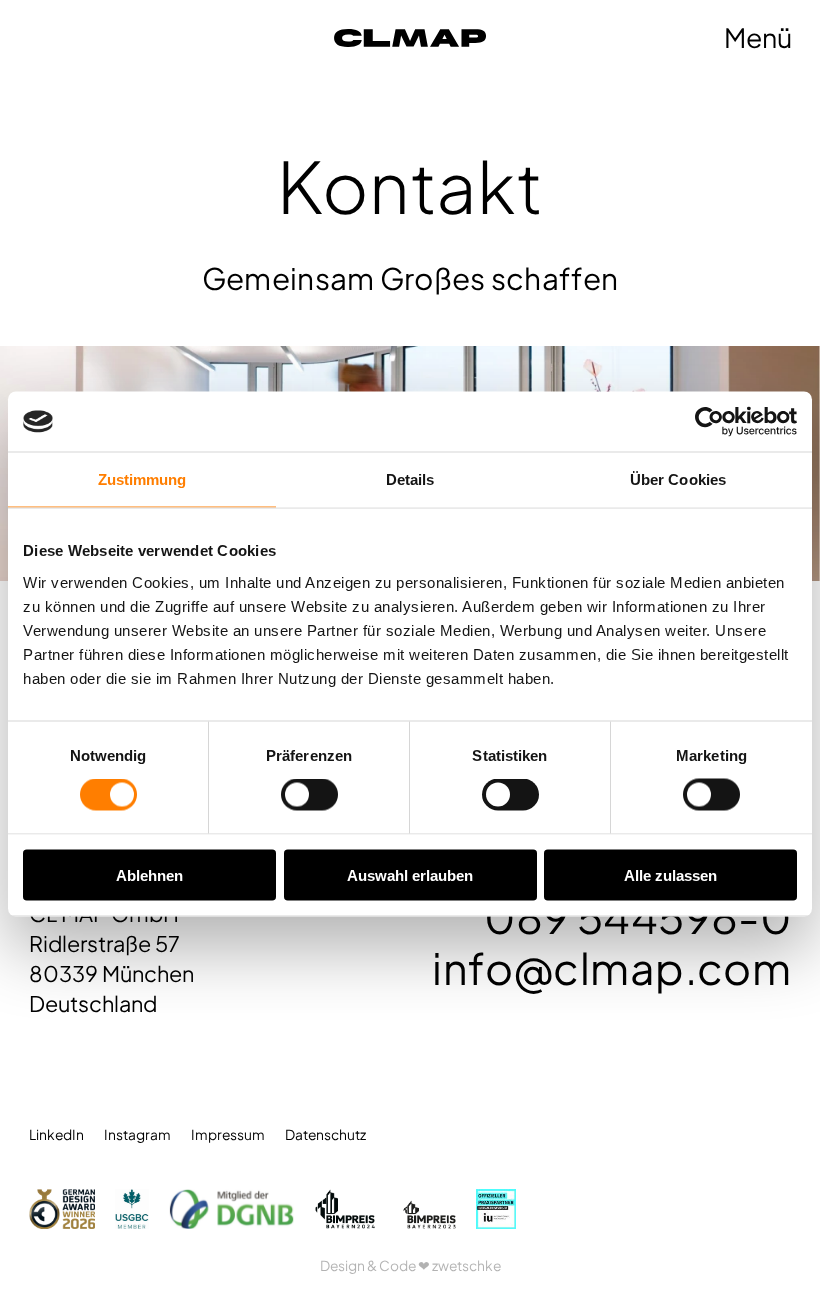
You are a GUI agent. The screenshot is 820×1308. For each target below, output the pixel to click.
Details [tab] (410, 479)
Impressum (228, 1134)
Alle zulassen (670, 874)
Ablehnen (149, 874)
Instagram (137, 1134)
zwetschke (466, 1265)
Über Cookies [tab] (678, 479)
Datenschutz (325, 1134)
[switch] (309, 795)
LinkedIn (56, 1134)
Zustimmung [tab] (142, 479)
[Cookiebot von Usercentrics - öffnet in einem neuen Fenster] (709, 422)
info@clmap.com (611, 967)
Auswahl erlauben (410, 874)
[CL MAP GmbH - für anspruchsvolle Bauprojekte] (486, 37)
